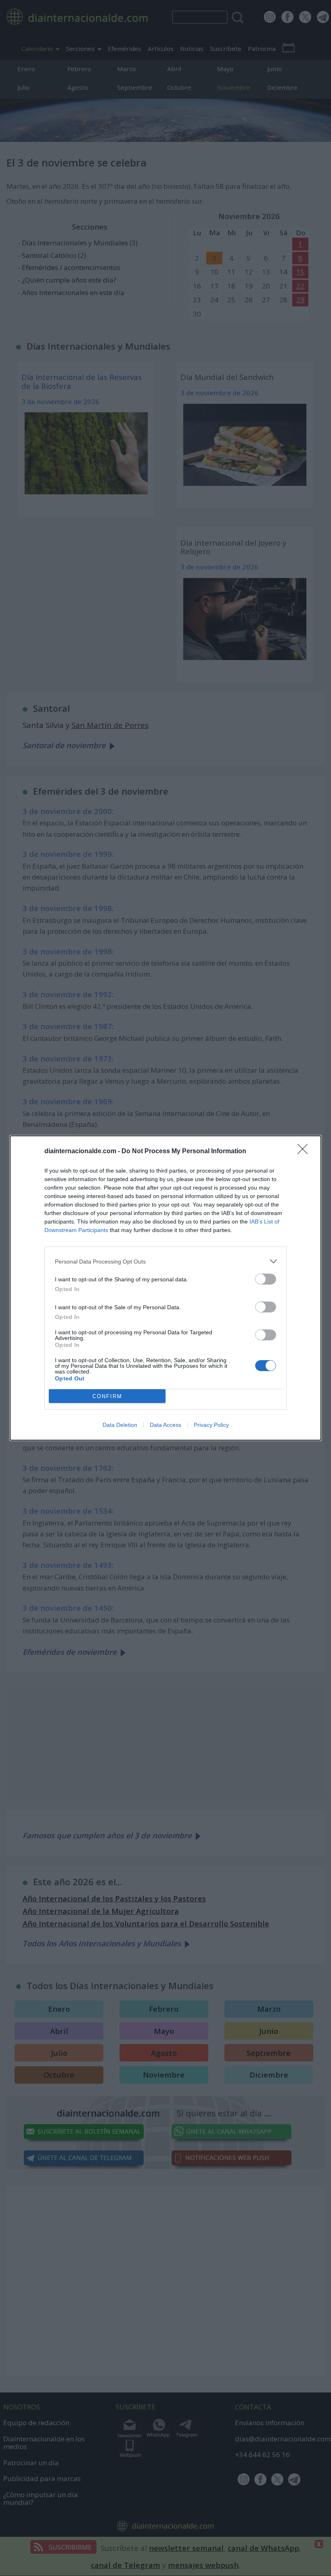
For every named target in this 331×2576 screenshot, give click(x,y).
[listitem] (165, 1261)
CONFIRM (107, 1396)
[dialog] (165, 1288)
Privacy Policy (211, 1425)
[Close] (305, 1152)
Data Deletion (120, 1425)
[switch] (266, 1279)
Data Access (165, 1425)
